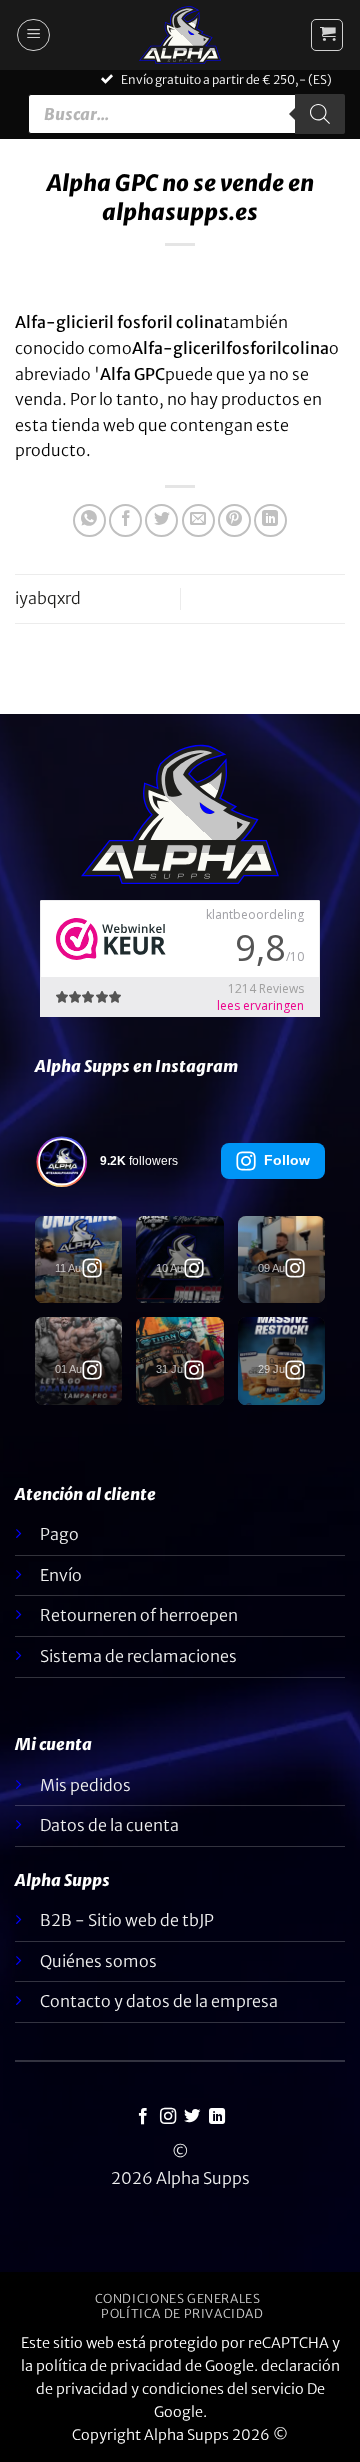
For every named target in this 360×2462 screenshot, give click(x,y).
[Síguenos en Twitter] (192, 2117)
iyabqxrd (48, 598)
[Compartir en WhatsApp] (89, 520)
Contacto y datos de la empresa (159, 2001)
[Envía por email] (198, 520)
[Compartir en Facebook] (125, 520)
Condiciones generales (178, 2298)
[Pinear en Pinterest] (234, 520)
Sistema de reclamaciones (138, 1656)
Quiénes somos (98, 1961)
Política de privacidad (182, 2313)
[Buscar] (320, 114)
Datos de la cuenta (109, 1825)
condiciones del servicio (223, 2389)
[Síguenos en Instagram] (168, 2117)
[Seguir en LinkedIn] (217, 2117)
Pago (59, 1534)
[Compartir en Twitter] (161, 520)
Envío (61, 1575)
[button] (33, 35)
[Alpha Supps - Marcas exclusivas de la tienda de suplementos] (180, 35)
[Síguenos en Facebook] (143, 2117)
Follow (287, 1160)
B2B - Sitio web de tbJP (127, 1920)
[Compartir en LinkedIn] (270, 520)
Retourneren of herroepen (139, 1615)
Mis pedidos (85, 1785)
